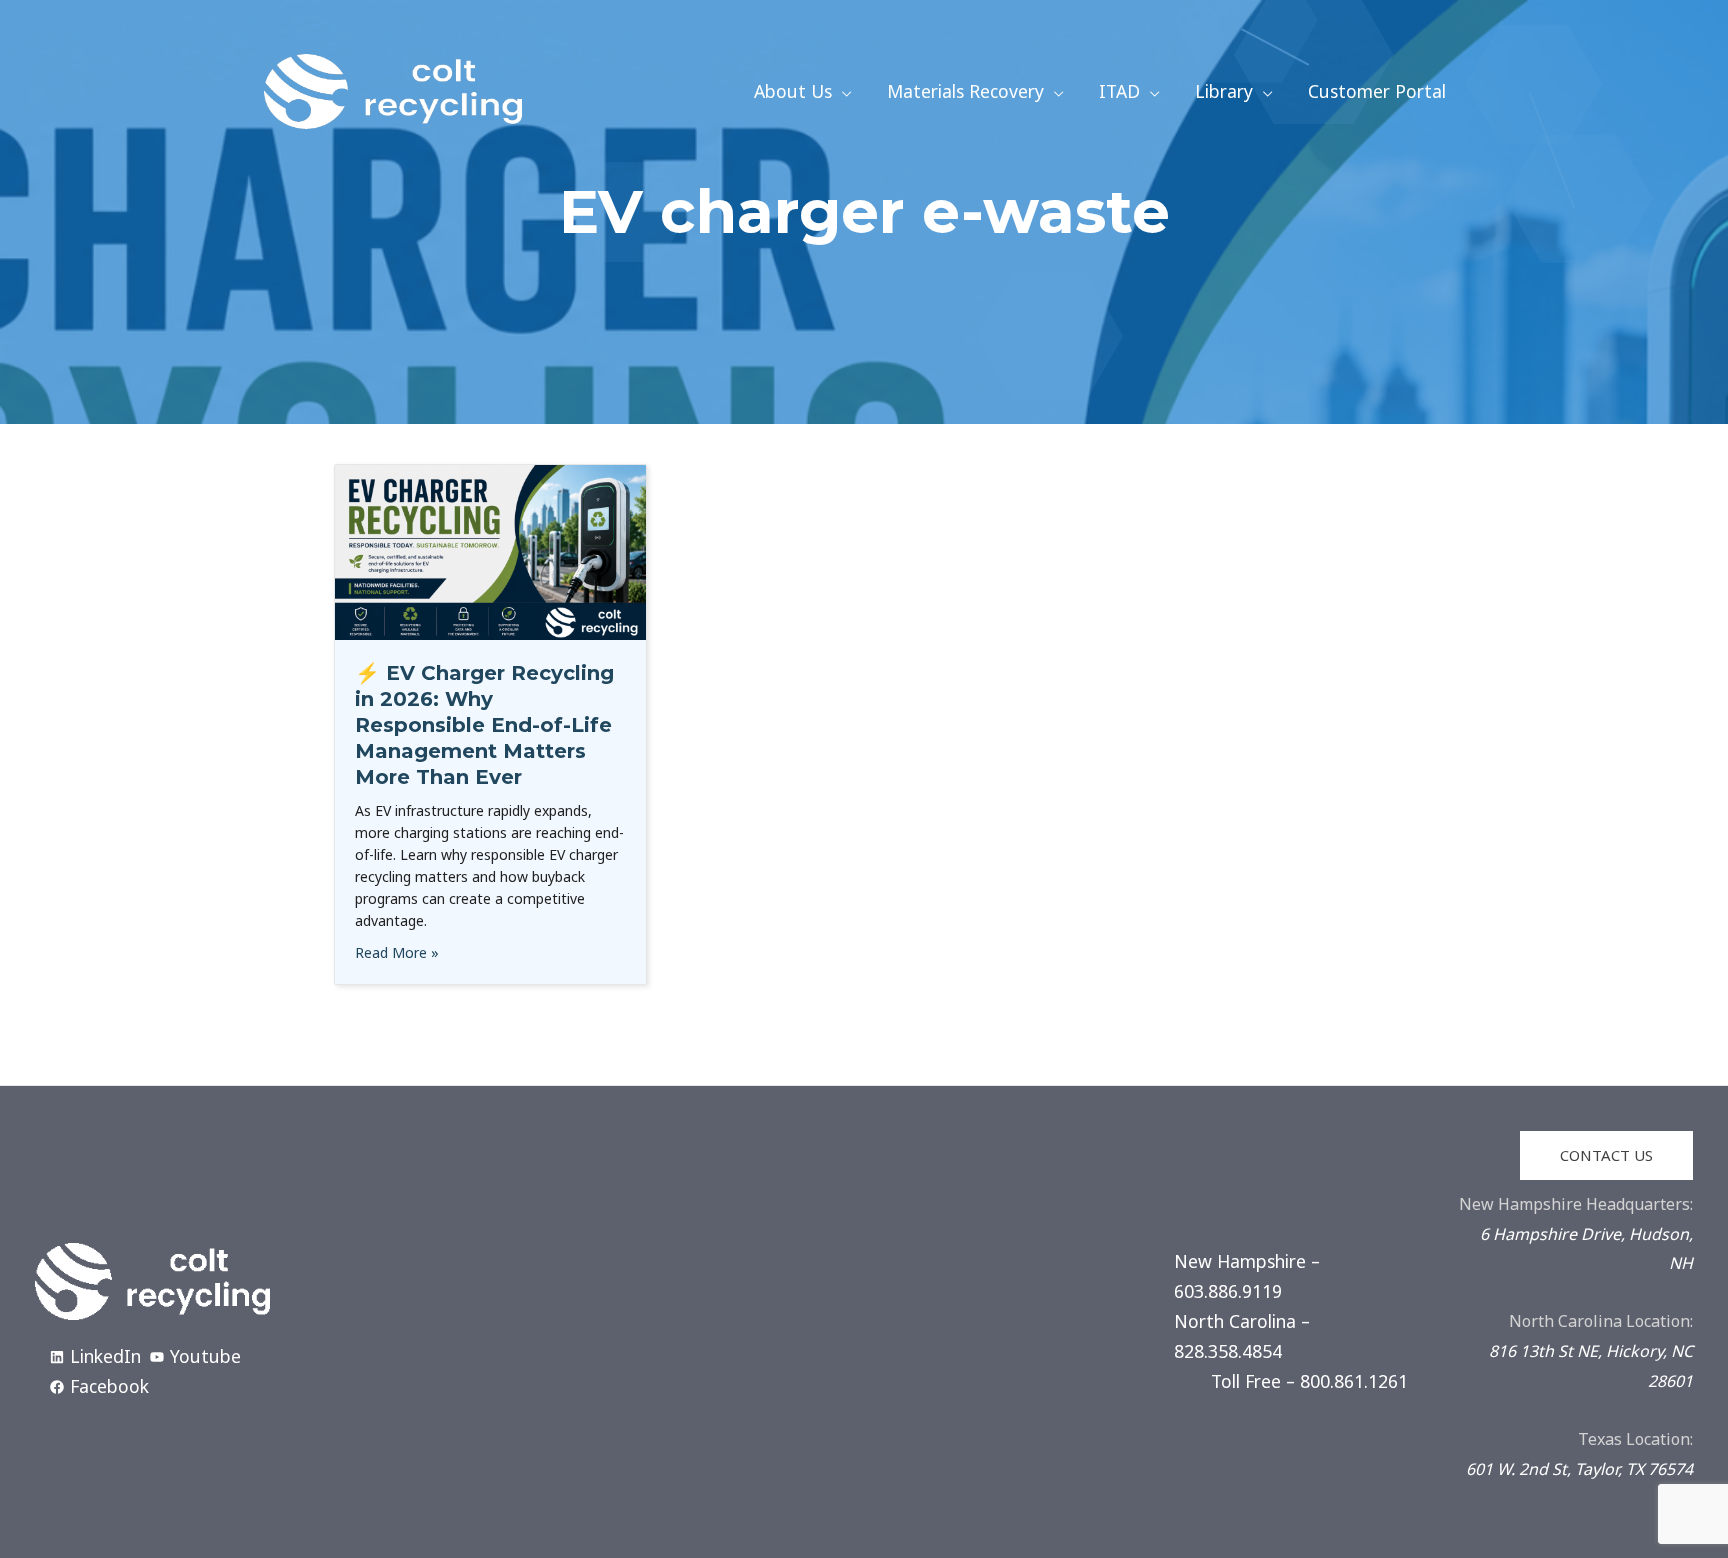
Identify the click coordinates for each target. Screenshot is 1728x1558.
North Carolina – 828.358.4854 (1242, 1336)
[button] (842, 91)
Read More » (397, 952)
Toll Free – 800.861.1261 (1309, 1381)
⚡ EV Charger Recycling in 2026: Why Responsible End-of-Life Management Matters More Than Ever (484, 725)
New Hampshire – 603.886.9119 (1247, 1276)
